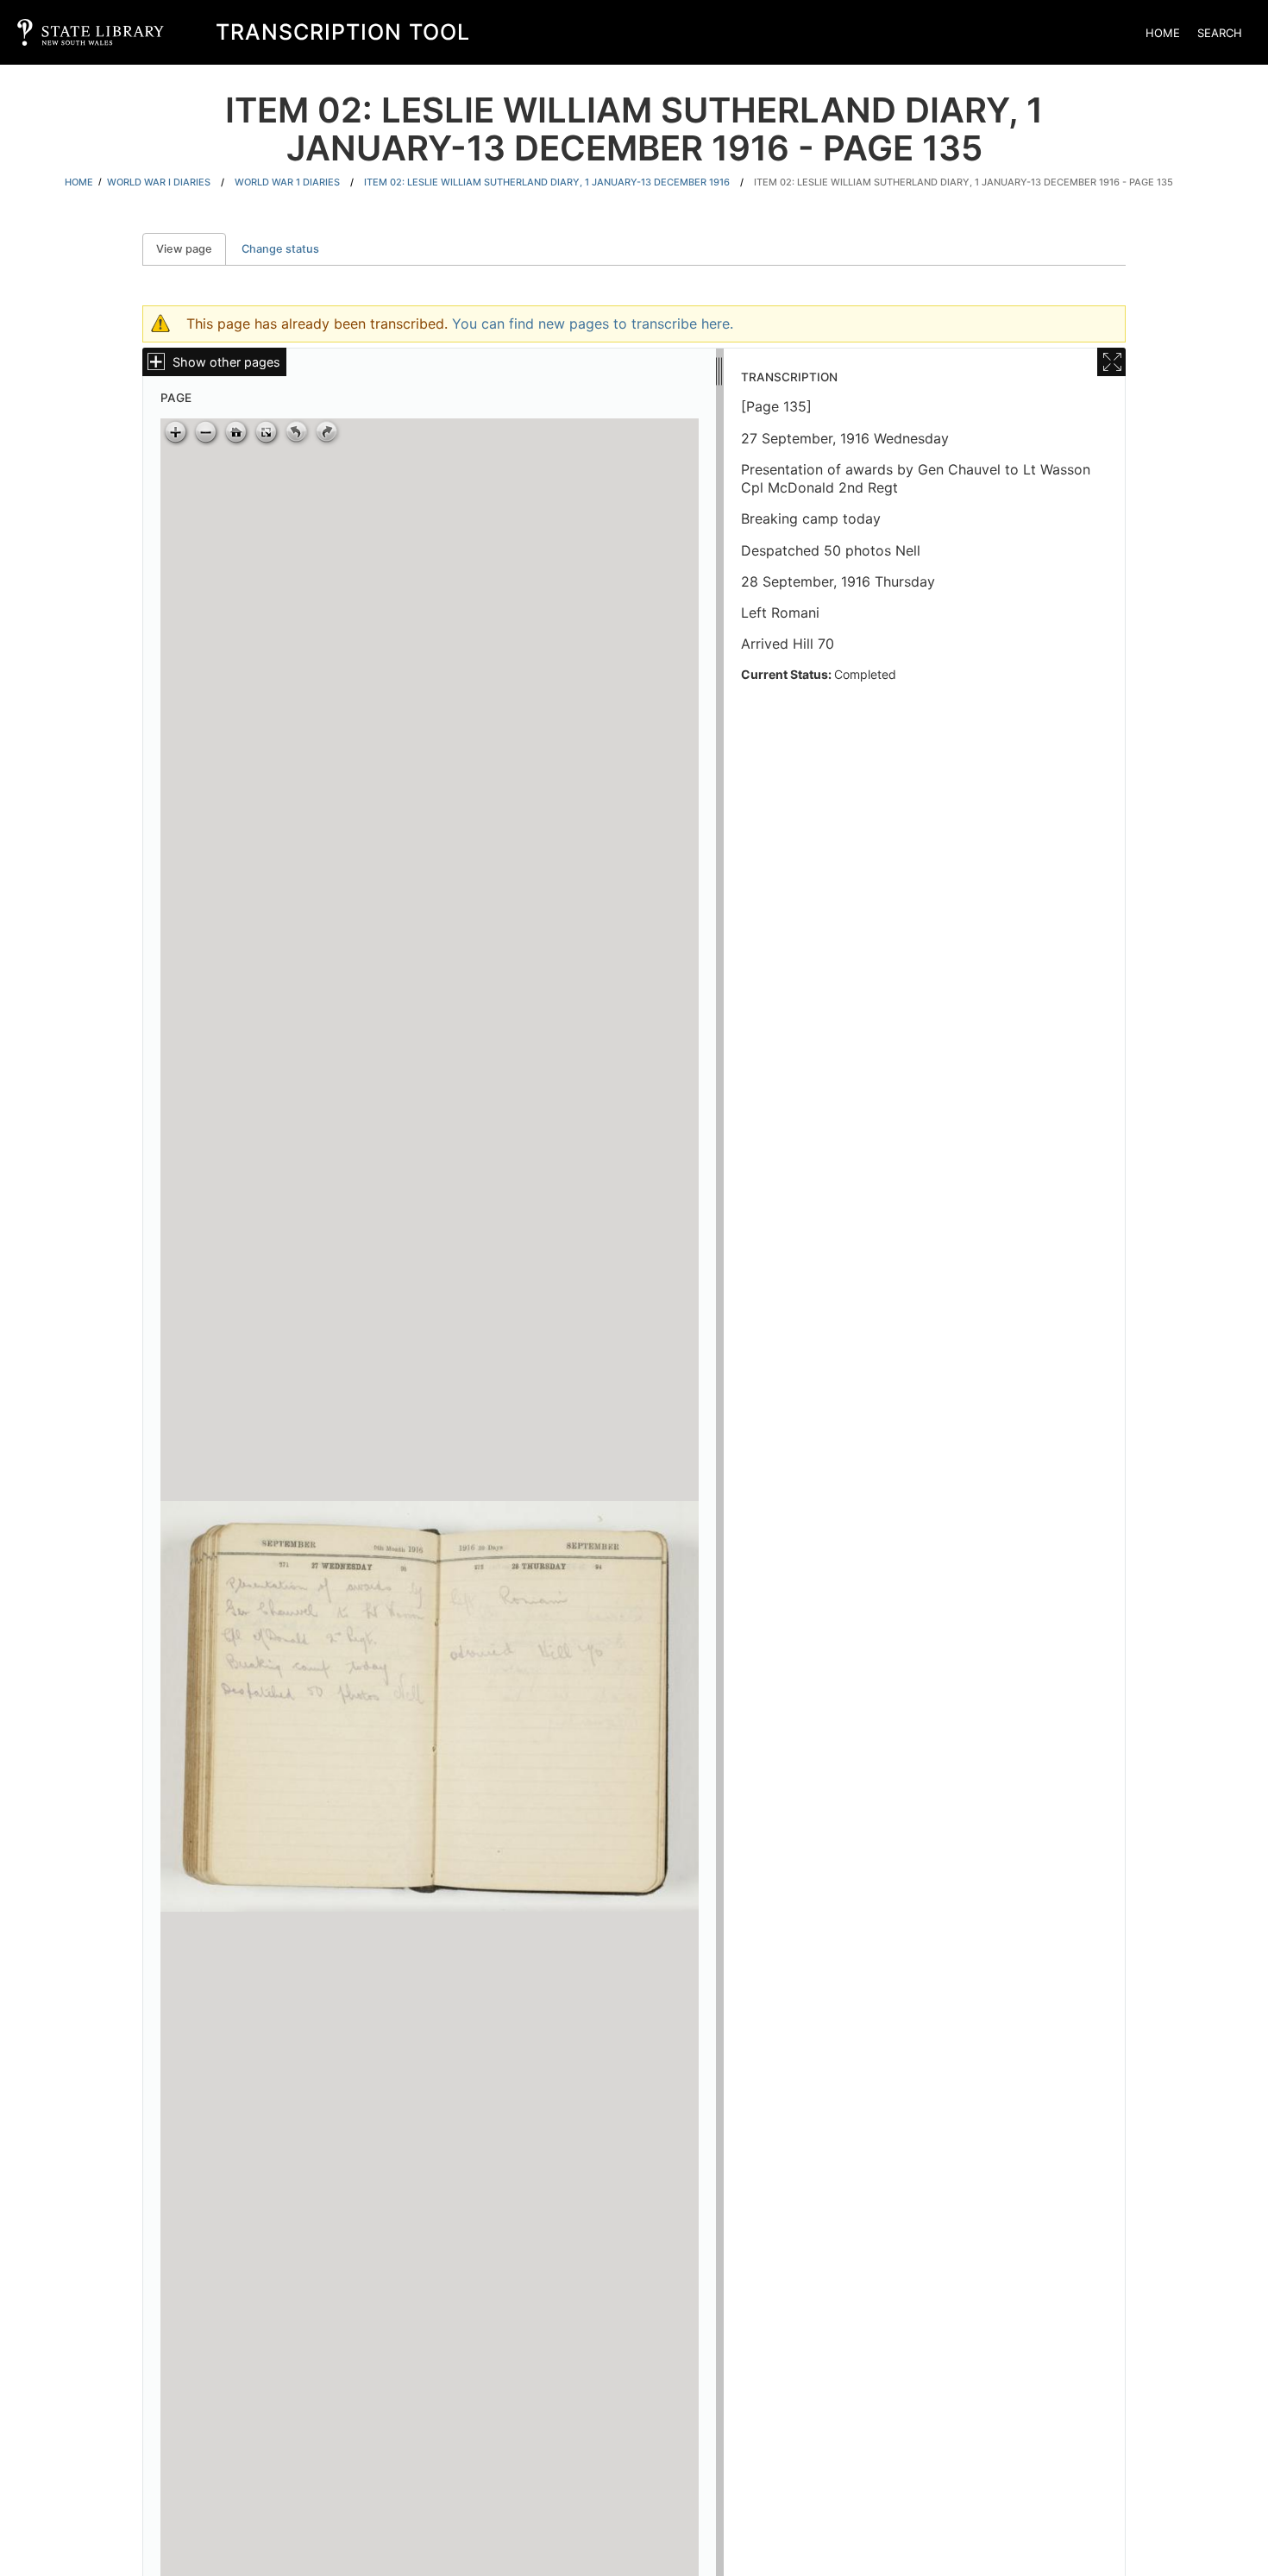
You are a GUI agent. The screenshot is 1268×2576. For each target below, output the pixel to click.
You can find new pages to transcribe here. (593, 324)
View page (191, 249)
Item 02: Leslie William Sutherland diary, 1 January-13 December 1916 (547, 182)
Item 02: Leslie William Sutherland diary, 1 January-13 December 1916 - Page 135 (964, 182)
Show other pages (226, 362)
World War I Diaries (159, 182)
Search (1220, 33)
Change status (280, 249)
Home (1163, 33)
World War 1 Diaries (287, 182)
